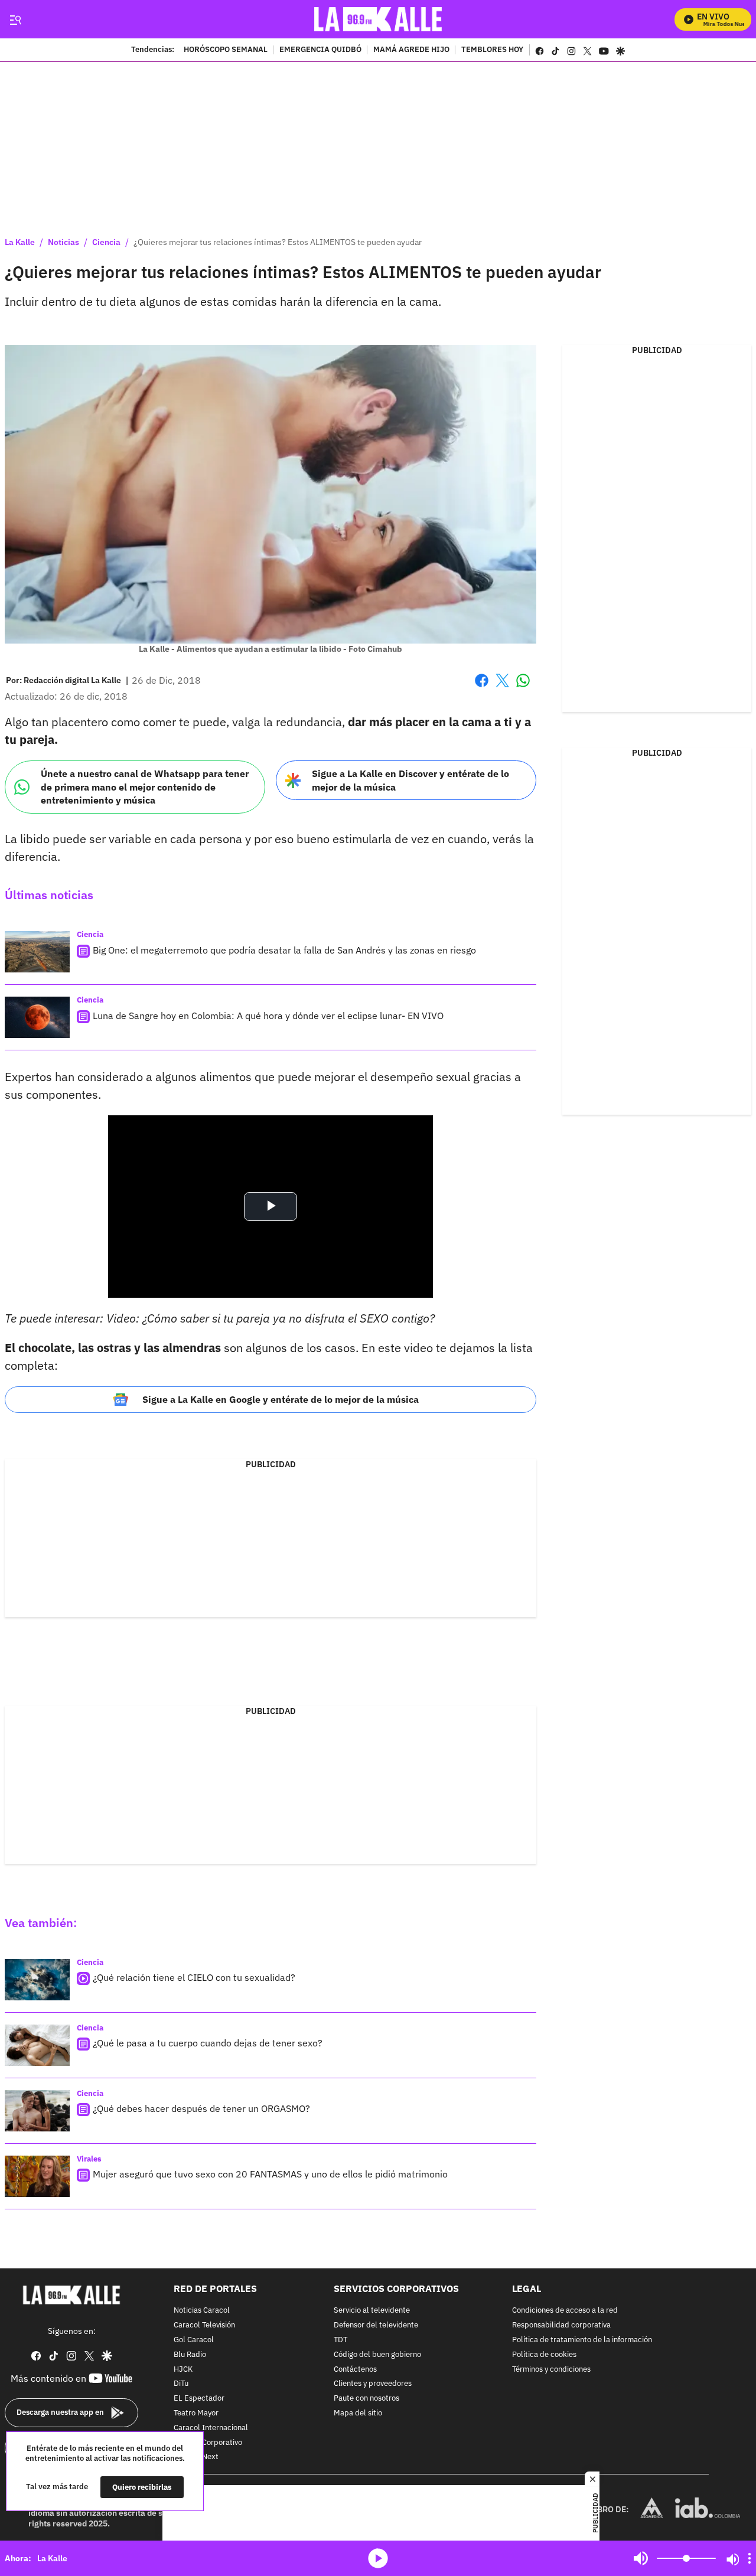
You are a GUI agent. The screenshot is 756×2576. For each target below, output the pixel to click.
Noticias (63, 242)
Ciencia (106, 242)
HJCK (183, 2369)
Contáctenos (355, 2369)
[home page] (378, 19)
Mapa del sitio (358, 2413)
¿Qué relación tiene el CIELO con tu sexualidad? (194, 1977)
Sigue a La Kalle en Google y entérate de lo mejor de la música (281, 1399)
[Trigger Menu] (15, 19)
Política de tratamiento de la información (582, 2340)
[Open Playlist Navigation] (750, 2558)
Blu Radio (190, 2354)
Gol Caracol (194, 2340)
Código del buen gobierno (377, 2354)
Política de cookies (544, 2354)
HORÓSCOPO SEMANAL (226, 50)
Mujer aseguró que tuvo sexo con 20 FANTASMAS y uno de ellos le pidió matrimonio (270, 2174)
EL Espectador (199, 2399)
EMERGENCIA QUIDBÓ (320, 50)
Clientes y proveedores (373, 2384)
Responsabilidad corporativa (561, 2325)
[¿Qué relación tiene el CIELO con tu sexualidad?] (37, 1980)
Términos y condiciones (551, 2369)
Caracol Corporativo (208, 2442)
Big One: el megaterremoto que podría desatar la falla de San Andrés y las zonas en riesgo (284, 950)
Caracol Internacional (211, 2428)
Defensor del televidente (376, 2325)
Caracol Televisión (204, 2325)
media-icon (378, 2558)
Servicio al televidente (372, 2311)
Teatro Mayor (196, 2413)
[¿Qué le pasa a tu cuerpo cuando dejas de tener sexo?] (37, 2045)
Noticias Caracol (202, 2311)
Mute (641, 2558)
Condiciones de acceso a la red (565, 2311)
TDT (340, 2340)
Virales (89, 2159)
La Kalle (20, 242)
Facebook (482, 688)
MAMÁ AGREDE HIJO (411, 50)
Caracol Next (196, 2457)
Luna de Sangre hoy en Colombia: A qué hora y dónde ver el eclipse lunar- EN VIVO (268, 1016)
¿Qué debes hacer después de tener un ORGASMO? (201, 2108)
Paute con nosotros (366, 2399)
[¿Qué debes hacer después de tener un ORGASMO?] (37, 2111)
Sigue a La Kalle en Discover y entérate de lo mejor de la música (410, 780)
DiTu (181, 2384)
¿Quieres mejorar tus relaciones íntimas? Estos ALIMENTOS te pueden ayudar (278, 242)
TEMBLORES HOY (492, 50)
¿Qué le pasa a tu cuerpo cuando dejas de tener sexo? (208, 2043)
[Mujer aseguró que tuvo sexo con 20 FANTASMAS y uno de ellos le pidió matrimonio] (37, 2176)
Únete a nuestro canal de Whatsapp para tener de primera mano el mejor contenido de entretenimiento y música (145, 787)
